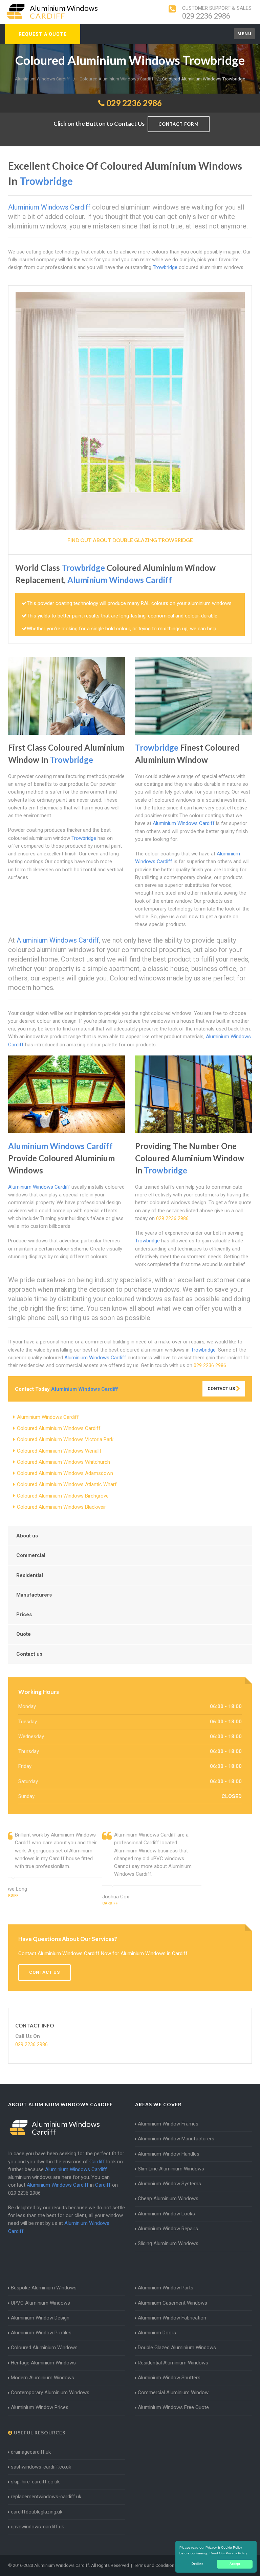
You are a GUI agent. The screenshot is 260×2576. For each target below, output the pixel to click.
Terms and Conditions (155, 2565)
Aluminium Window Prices (40, 2407)
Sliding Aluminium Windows (168, 2243)
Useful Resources (39, 2433)
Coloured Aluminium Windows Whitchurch (63, 1462)
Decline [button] (197, 2564)
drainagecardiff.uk (31, 2452)
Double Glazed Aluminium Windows (177, 2348)
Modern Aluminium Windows (42, 2378)
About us (27, 1536)
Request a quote (43, 34)
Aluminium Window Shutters (169, 2378)
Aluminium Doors (157, 2333)
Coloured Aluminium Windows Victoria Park (65, 1439)
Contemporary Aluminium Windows (50, 2392)
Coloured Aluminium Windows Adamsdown (65, 1473)
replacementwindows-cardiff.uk (46, 2497)
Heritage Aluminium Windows (43, 2363)
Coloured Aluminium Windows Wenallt (59, 1451)
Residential (30, 1575)
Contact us (29, 1654)
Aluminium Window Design (40, 2318)
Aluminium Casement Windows (172, 2303)
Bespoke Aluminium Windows (44, 2288)
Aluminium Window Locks (166, 2214)
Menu (244, 34)
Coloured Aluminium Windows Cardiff (59, 1428)
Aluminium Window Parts (166, 2288)
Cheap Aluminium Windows (168, 2198)
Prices (24, 1614)
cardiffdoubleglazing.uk (37, 2512)
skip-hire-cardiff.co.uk (35, 2482)
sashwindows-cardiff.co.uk (41, 2467)
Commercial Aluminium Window (173, 2392)
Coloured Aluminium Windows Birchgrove (63, 1496)
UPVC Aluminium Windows (40, 2303)
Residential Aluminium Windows (173, 2363)
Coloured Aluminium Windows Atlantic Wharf (67, 1484)
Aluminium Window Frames (168, 2124)
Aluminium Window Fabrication (172, 2318)
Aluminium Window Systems (169, 2184)
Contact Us (222, 1389)
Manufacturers (34, 1595)
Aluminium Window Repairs (168, 2229)
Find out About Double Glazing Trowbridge (130, 540)
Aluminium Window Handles (169, 2154)
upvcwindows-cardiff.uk (37, 2527)
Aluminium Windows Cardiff (48, 1417)
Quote (24, 1634)
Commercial (31, 1555)
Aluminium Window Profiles (41, 2333)
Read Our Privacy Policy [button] (228, 2553)
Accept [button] (235, 2564)
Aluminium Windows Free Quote (173, 2407)
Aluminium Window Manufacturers (176, 2139)
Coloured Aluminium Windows (44, 2348)
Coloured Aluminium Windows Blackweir (61, 1507)
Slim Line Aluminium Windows (171, 2169)
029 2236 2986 (206, 16)
